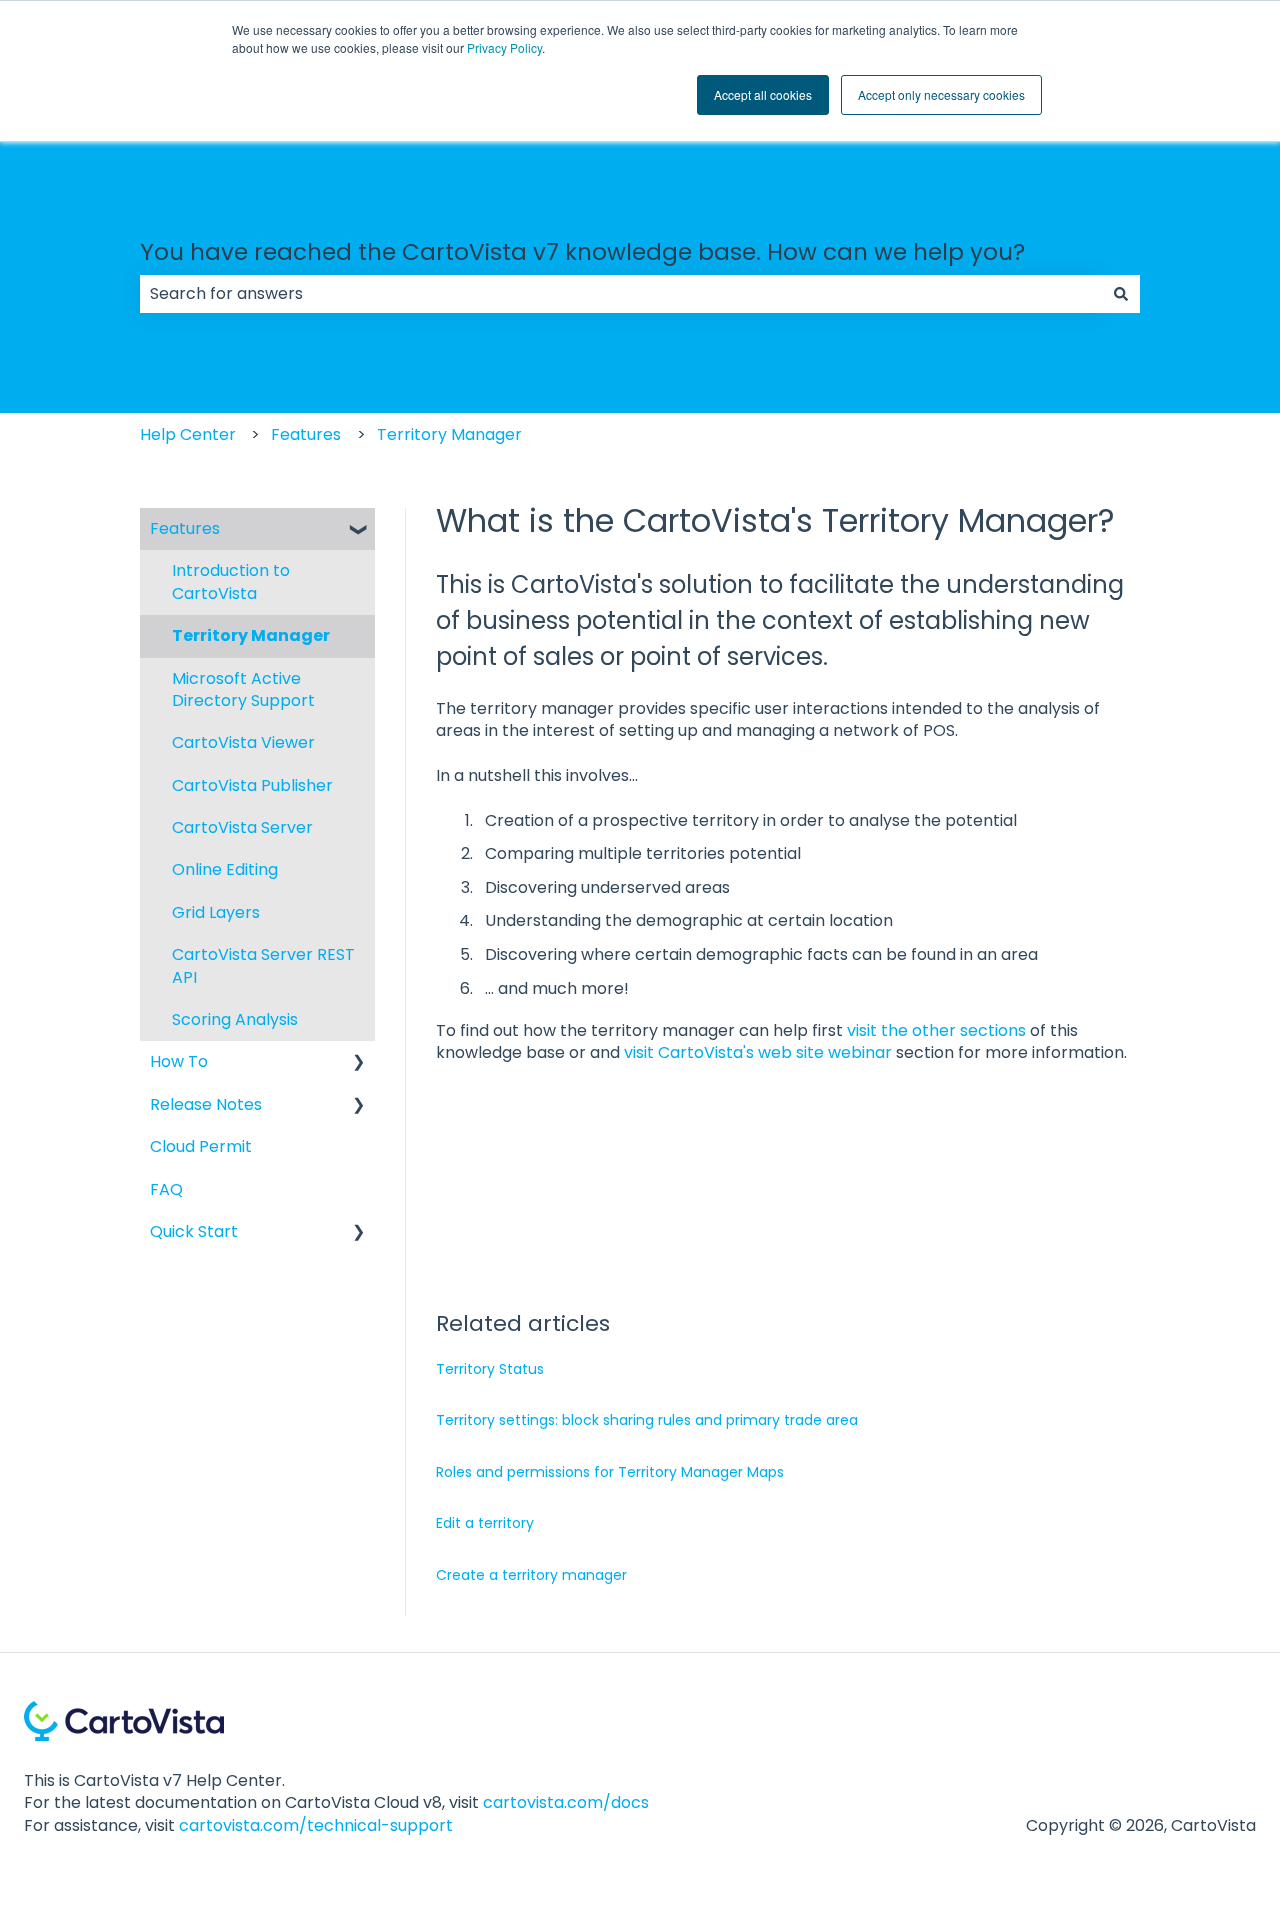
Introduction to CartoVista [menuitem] (231, 581)
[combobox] (621, 294)
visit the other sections (936, 1030)
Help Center (188, 434)
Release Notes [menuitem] (206, 1104)
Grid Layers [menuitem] (216, 912)
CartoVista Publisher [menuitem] (252, 785)
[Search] (1121, 294)
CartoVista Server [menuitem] (242, 827)
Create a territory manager (531, 1575)
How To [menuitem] (179, 1061)
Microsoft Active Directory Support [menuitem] (243, 689)
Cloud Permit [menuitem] (201, 1146)
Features (306, 434)
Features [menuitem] (185, 528)
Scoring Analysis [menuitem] (235, 1019)
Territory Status (490, 1369)
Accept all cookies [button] (763, 94)
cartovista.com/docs (566, 1802)
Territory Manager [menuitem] (251, 635)
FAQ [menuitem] (166, 1189)
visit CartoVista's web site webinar (758, 1052)
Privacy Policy (504, 47)
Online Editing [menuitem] (225, 869)
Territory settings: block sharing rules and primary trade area (647, 1420)
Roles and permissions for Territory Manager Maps (610, 1472)
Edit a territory (485, 1523)
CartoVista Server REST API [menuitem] (263, 965)
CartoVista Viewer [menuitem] (243, 742)
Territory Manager (449, 434)
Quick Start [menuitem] (194, 1231)
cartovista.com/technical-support (316, 1825)
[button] (359, 530)
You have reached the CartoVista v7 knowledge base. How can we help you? (582, 252)
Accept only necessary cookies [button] (941, 94)
